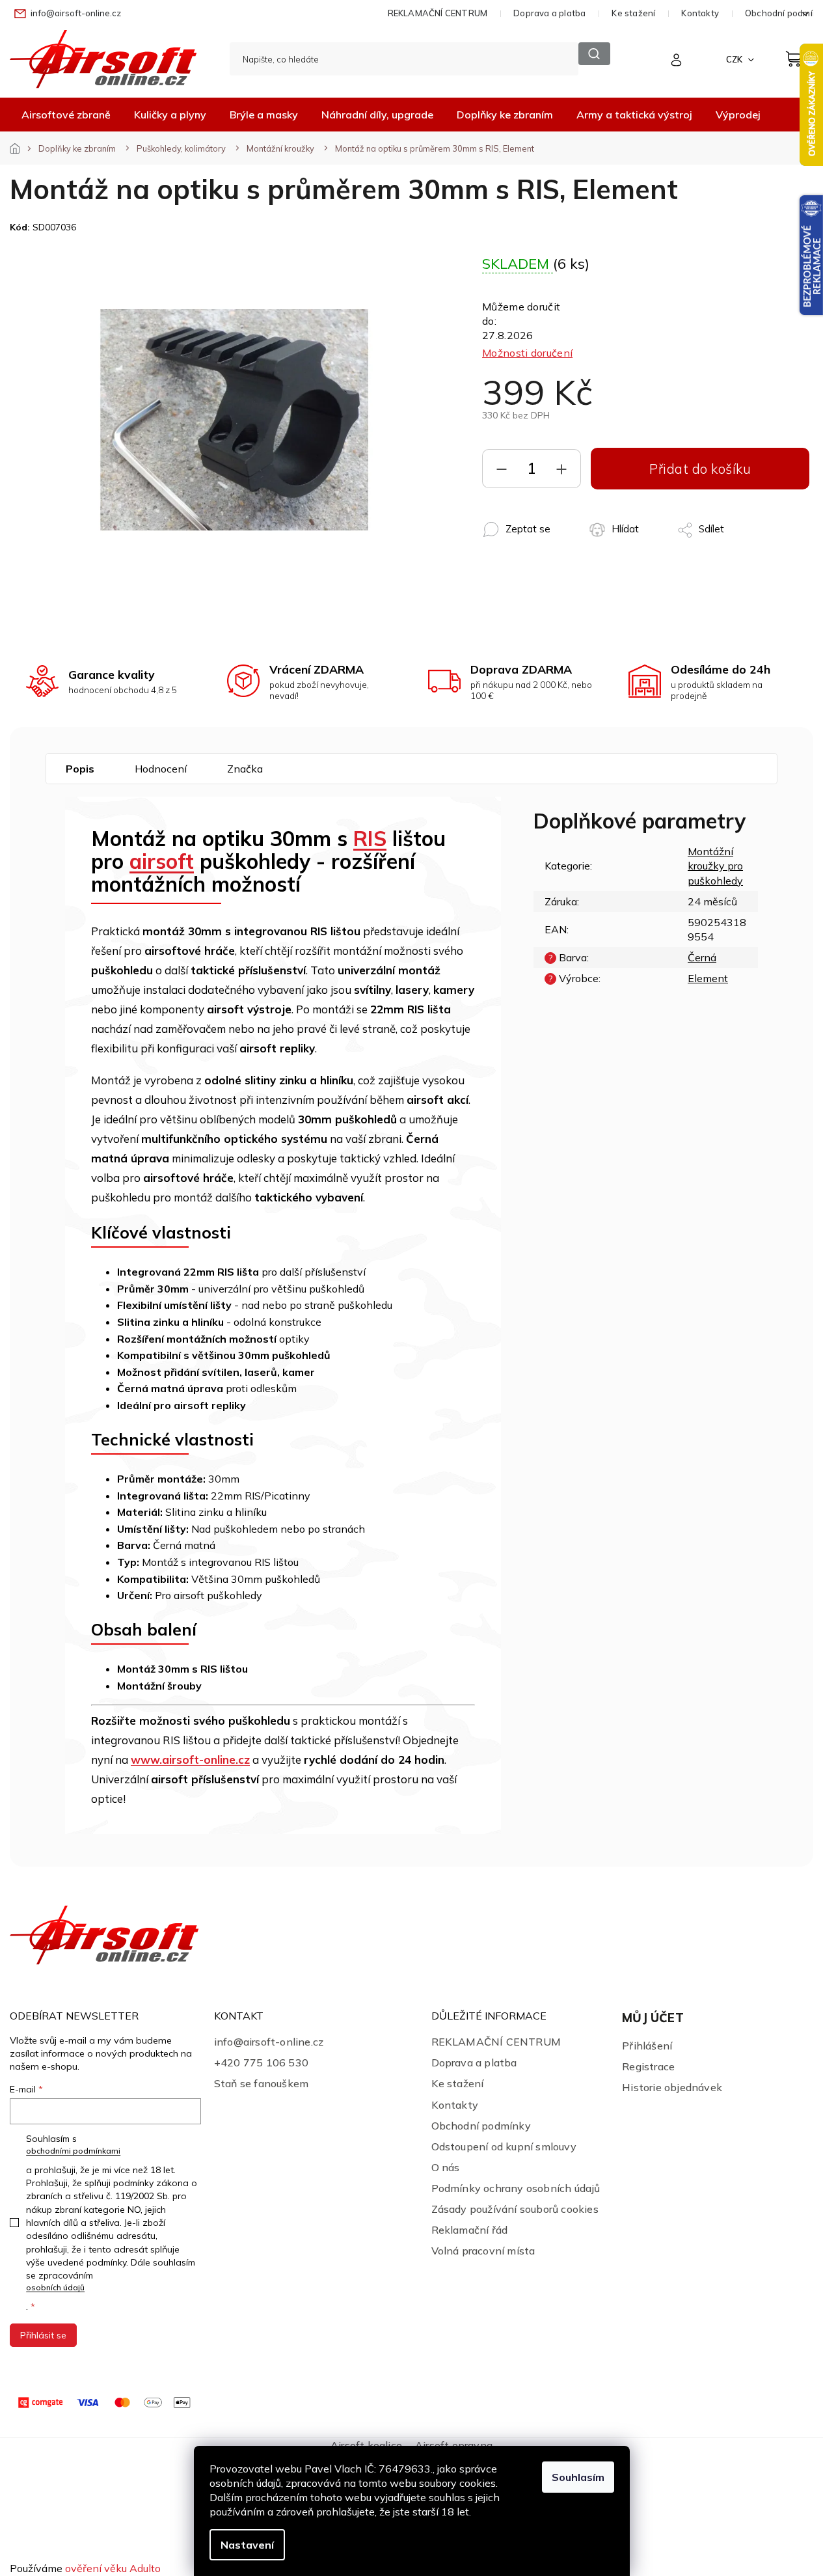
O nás (446, 2167)
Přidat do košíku (700, 469)
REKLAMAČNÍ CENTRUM (438, 13)
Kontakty (700, 13)
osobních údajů (55, 2287)
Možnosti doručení (527, 353)
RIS (370, 838)
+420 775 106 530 (261, 2062)
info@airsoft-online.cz (269, 2042)
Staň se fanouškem (261, 2083)
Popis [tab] (80, 769)
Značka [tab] (245, 769)
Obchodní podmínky (481, 2126)
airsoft (162, 861)
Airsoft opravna (454, 2445)
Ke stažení (633, 13)
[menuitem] (66, 115)
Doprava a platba (549, 13)
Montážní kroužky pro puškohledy (715, 866)
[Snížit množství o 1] (502, 472)
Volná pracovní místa (483, 2251)
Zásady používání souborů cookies (515, 2209)
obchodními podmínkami (73, 2151)
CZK (735, 59)
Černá (702, 957)
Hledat (594, 54)
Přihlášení (647, 2046)
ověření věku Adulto (113, 2568)
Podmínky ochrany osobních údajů (516, 2188)
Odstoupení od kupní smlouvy (504, 2146)
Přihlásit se (43, 2335)
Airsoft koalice (366, 2445)
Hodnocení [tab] (161, 769)
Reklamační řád (470, 2230)
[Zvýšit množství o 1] (561, 472)
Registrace (648, 2066)
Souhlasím (578, 2477)
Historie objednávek (672, 2087)
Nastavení (247, 2545)
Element (708, 978)
